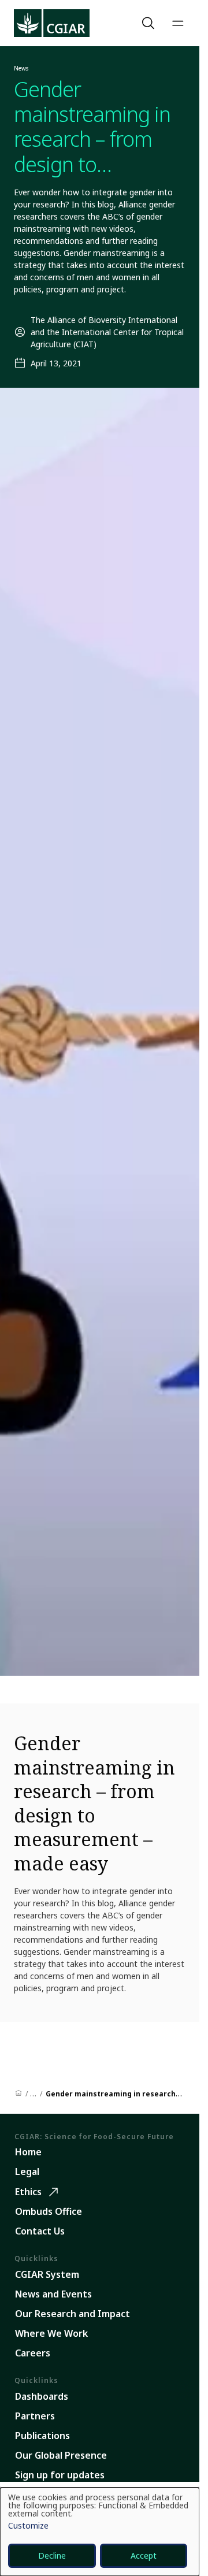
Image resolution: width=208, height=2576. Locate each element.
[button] (150, 23)
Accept (144, 2555)
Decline (52, 2555)
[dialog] (100, 2532)
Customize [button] (28, 2526)
